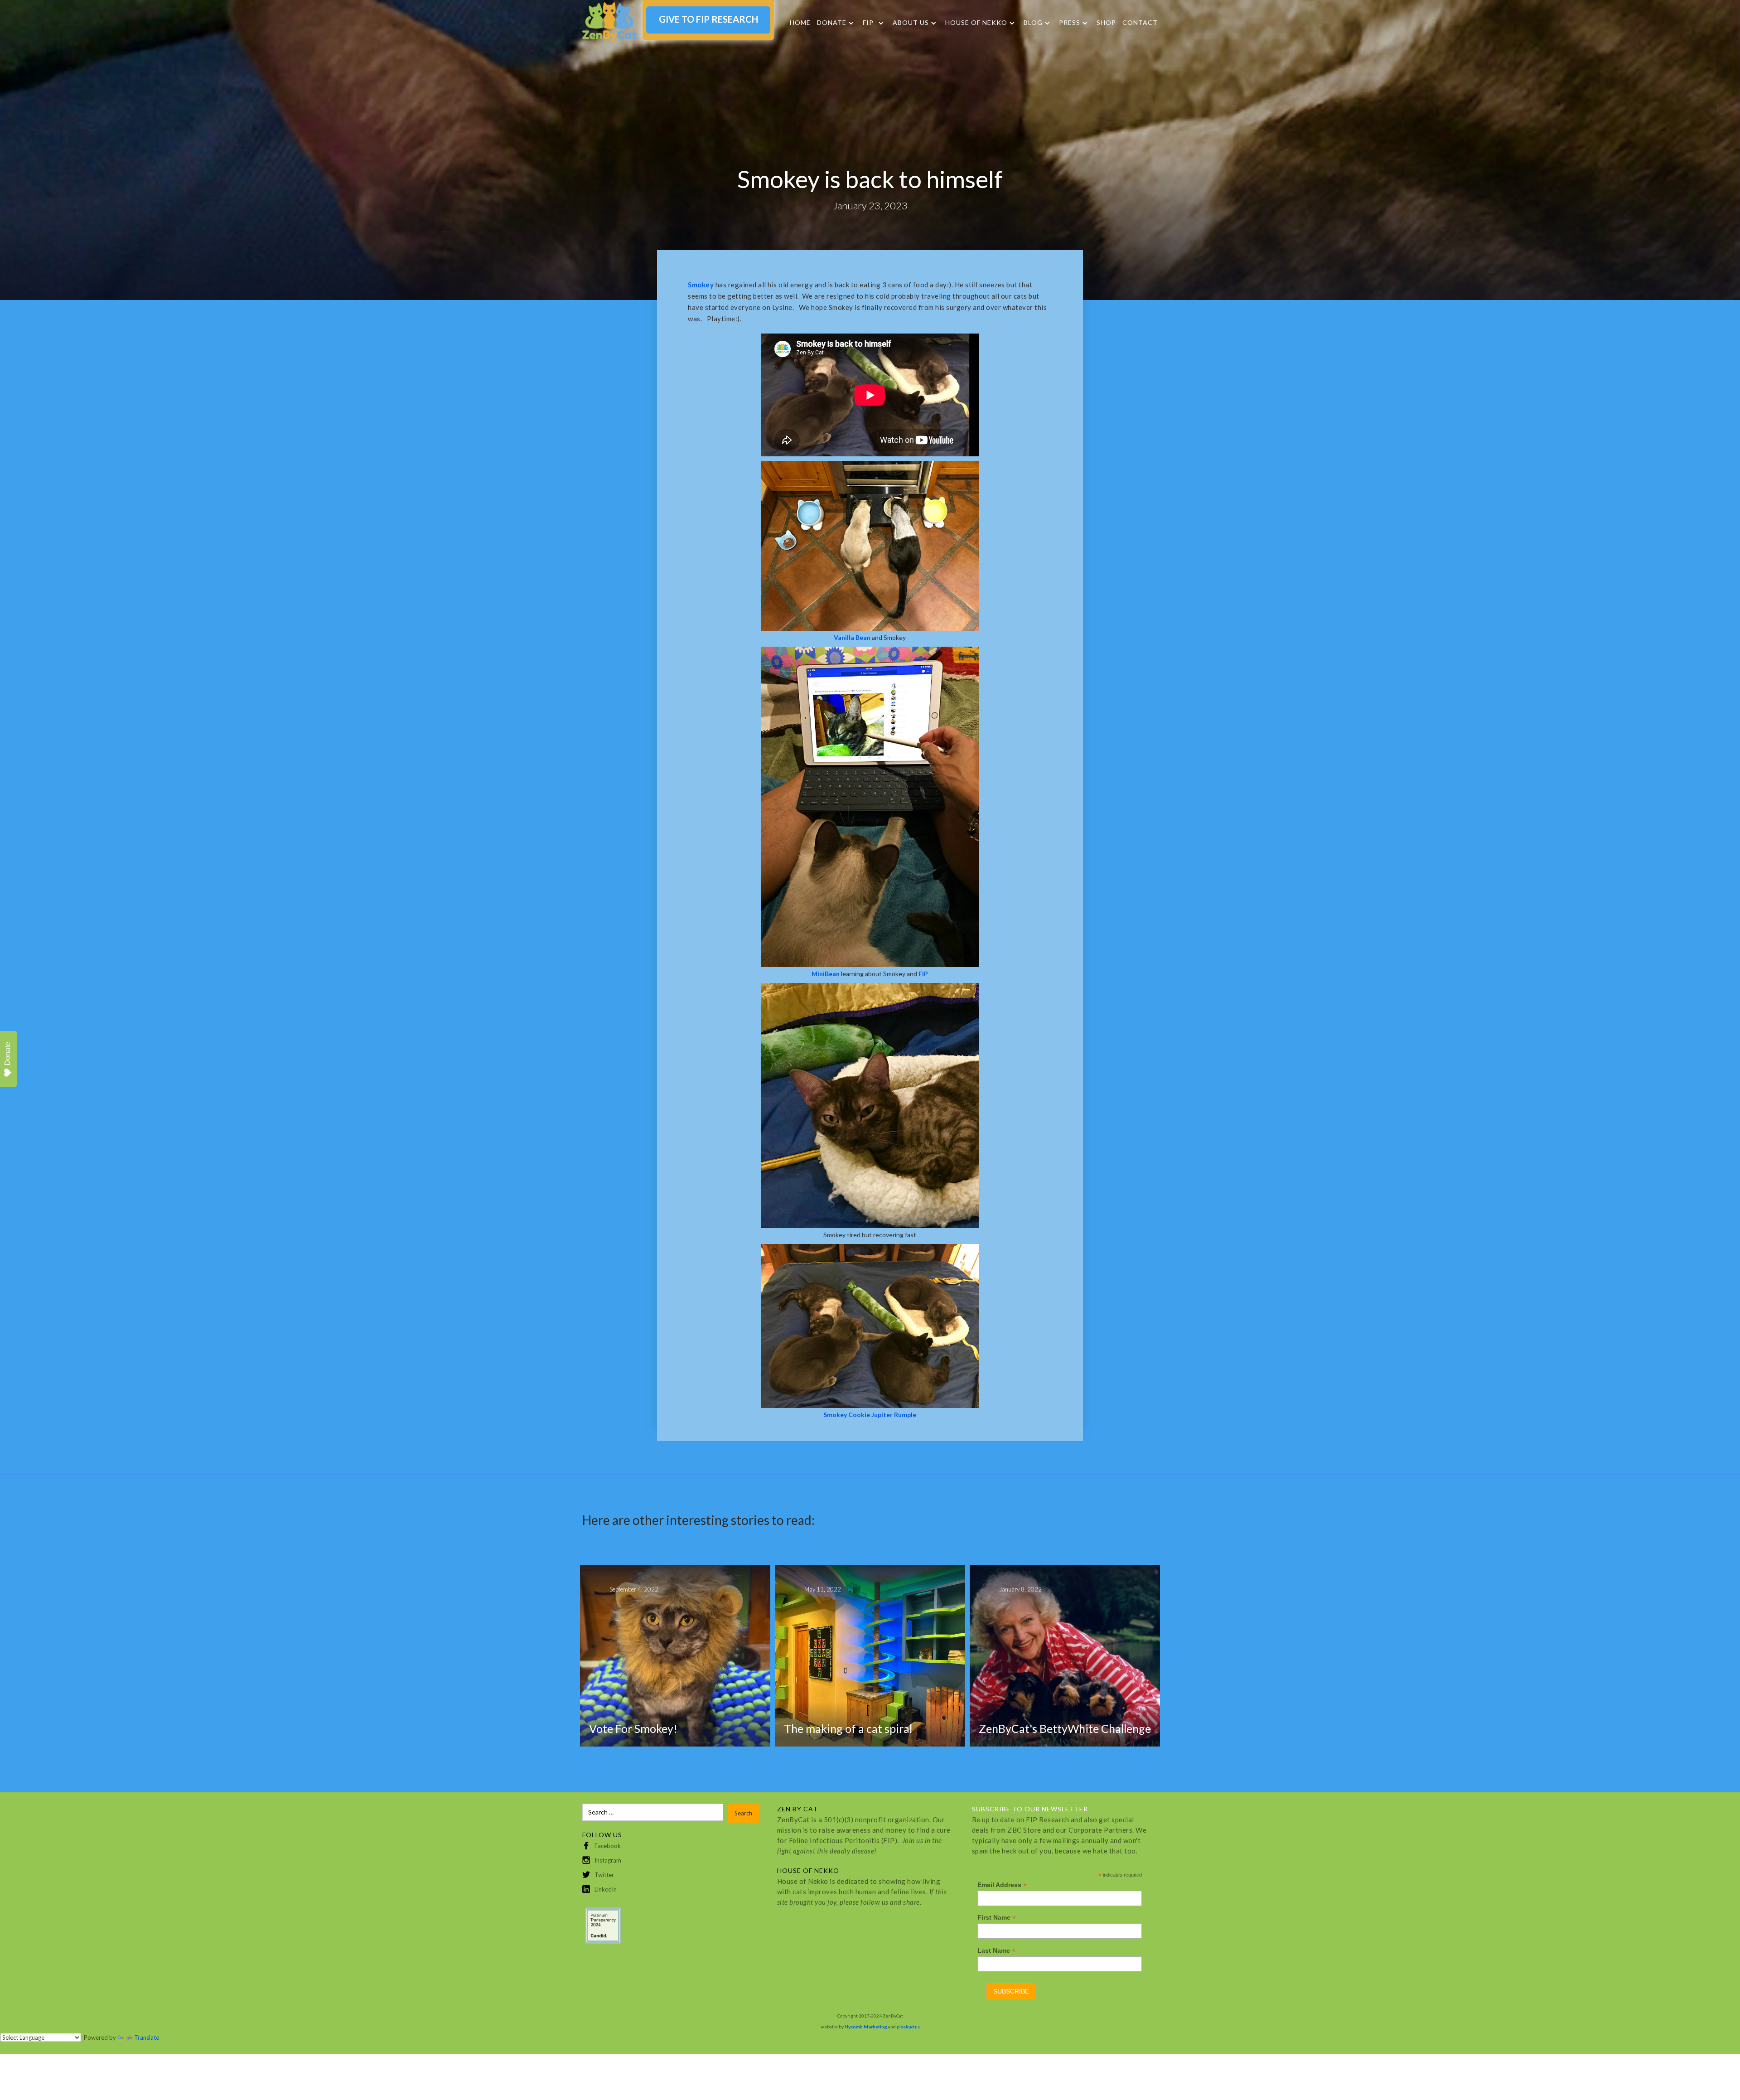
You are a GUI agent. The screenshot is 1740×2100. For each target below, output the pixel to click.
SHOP (1106, 22)
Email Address (1002, 1885)
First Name (997, 1918)
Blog (1033, 23)
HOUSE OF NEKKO (976, 23)
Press (1070, 23)
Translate (147, 2037)
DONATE (832, 23)
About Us (911, 23)
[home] (609, 22)
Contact (1140, 22)
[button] (836, 23)
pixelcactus (908, 2027)
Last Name (996, 1951)
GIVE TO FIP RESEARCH (708, 19)
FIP (868, 23)
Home (800, 22)
